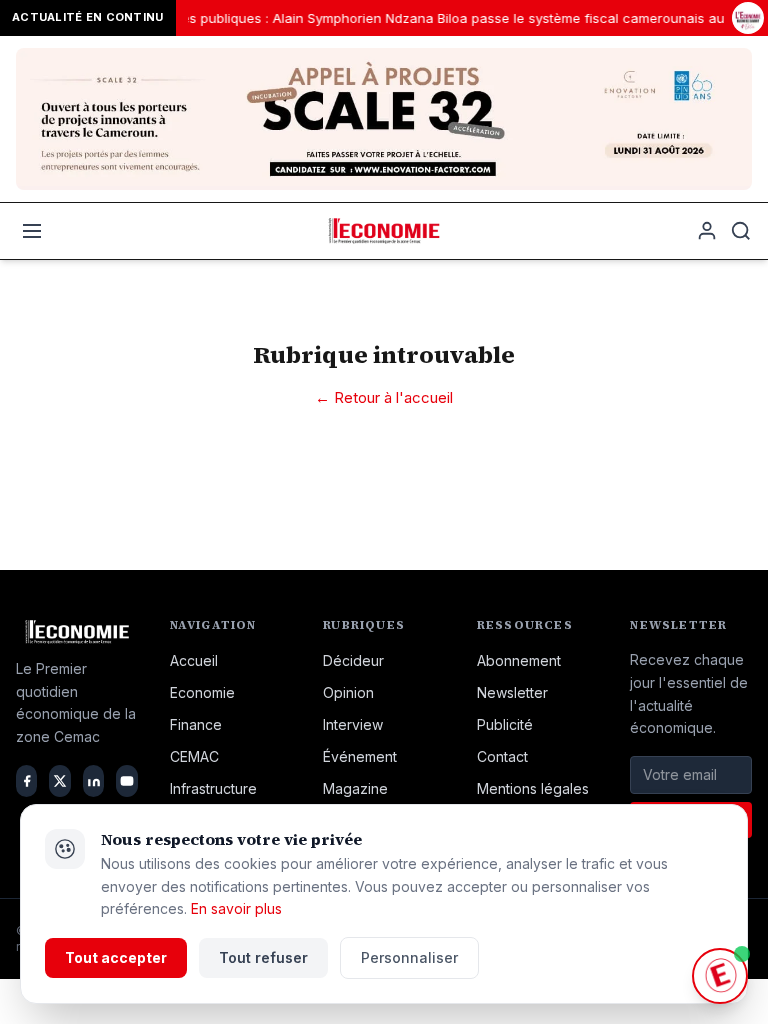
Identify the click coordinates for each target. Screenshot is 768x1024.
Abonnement (519, 660)
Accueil (194, 660)
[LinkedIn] (93, 781)
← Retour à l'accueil (384, 397)
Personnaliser (409, 957)
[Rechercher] (741, 231)
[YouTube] (126, 781)
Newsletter (512, 692)
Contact (502, 756)
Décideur (353, 660)
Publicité (505, 724)
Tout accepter (116, 957)
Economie (202, 692)
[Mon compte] (707, 231)
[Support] (720, 976)
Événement (360, 756)
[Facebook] (26, 781)
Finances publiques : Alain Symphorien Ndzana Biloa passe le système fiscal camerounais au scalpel (450, 18)
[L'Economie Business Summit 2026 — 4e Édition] (748, 18)
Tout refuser (263, 957)
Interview (353, 724)
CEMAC (194, 756)
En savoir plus (236, 908)
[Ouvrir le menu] (32, 231)
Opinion (348, 692)
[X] (59, 781)
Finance (196, 724)
